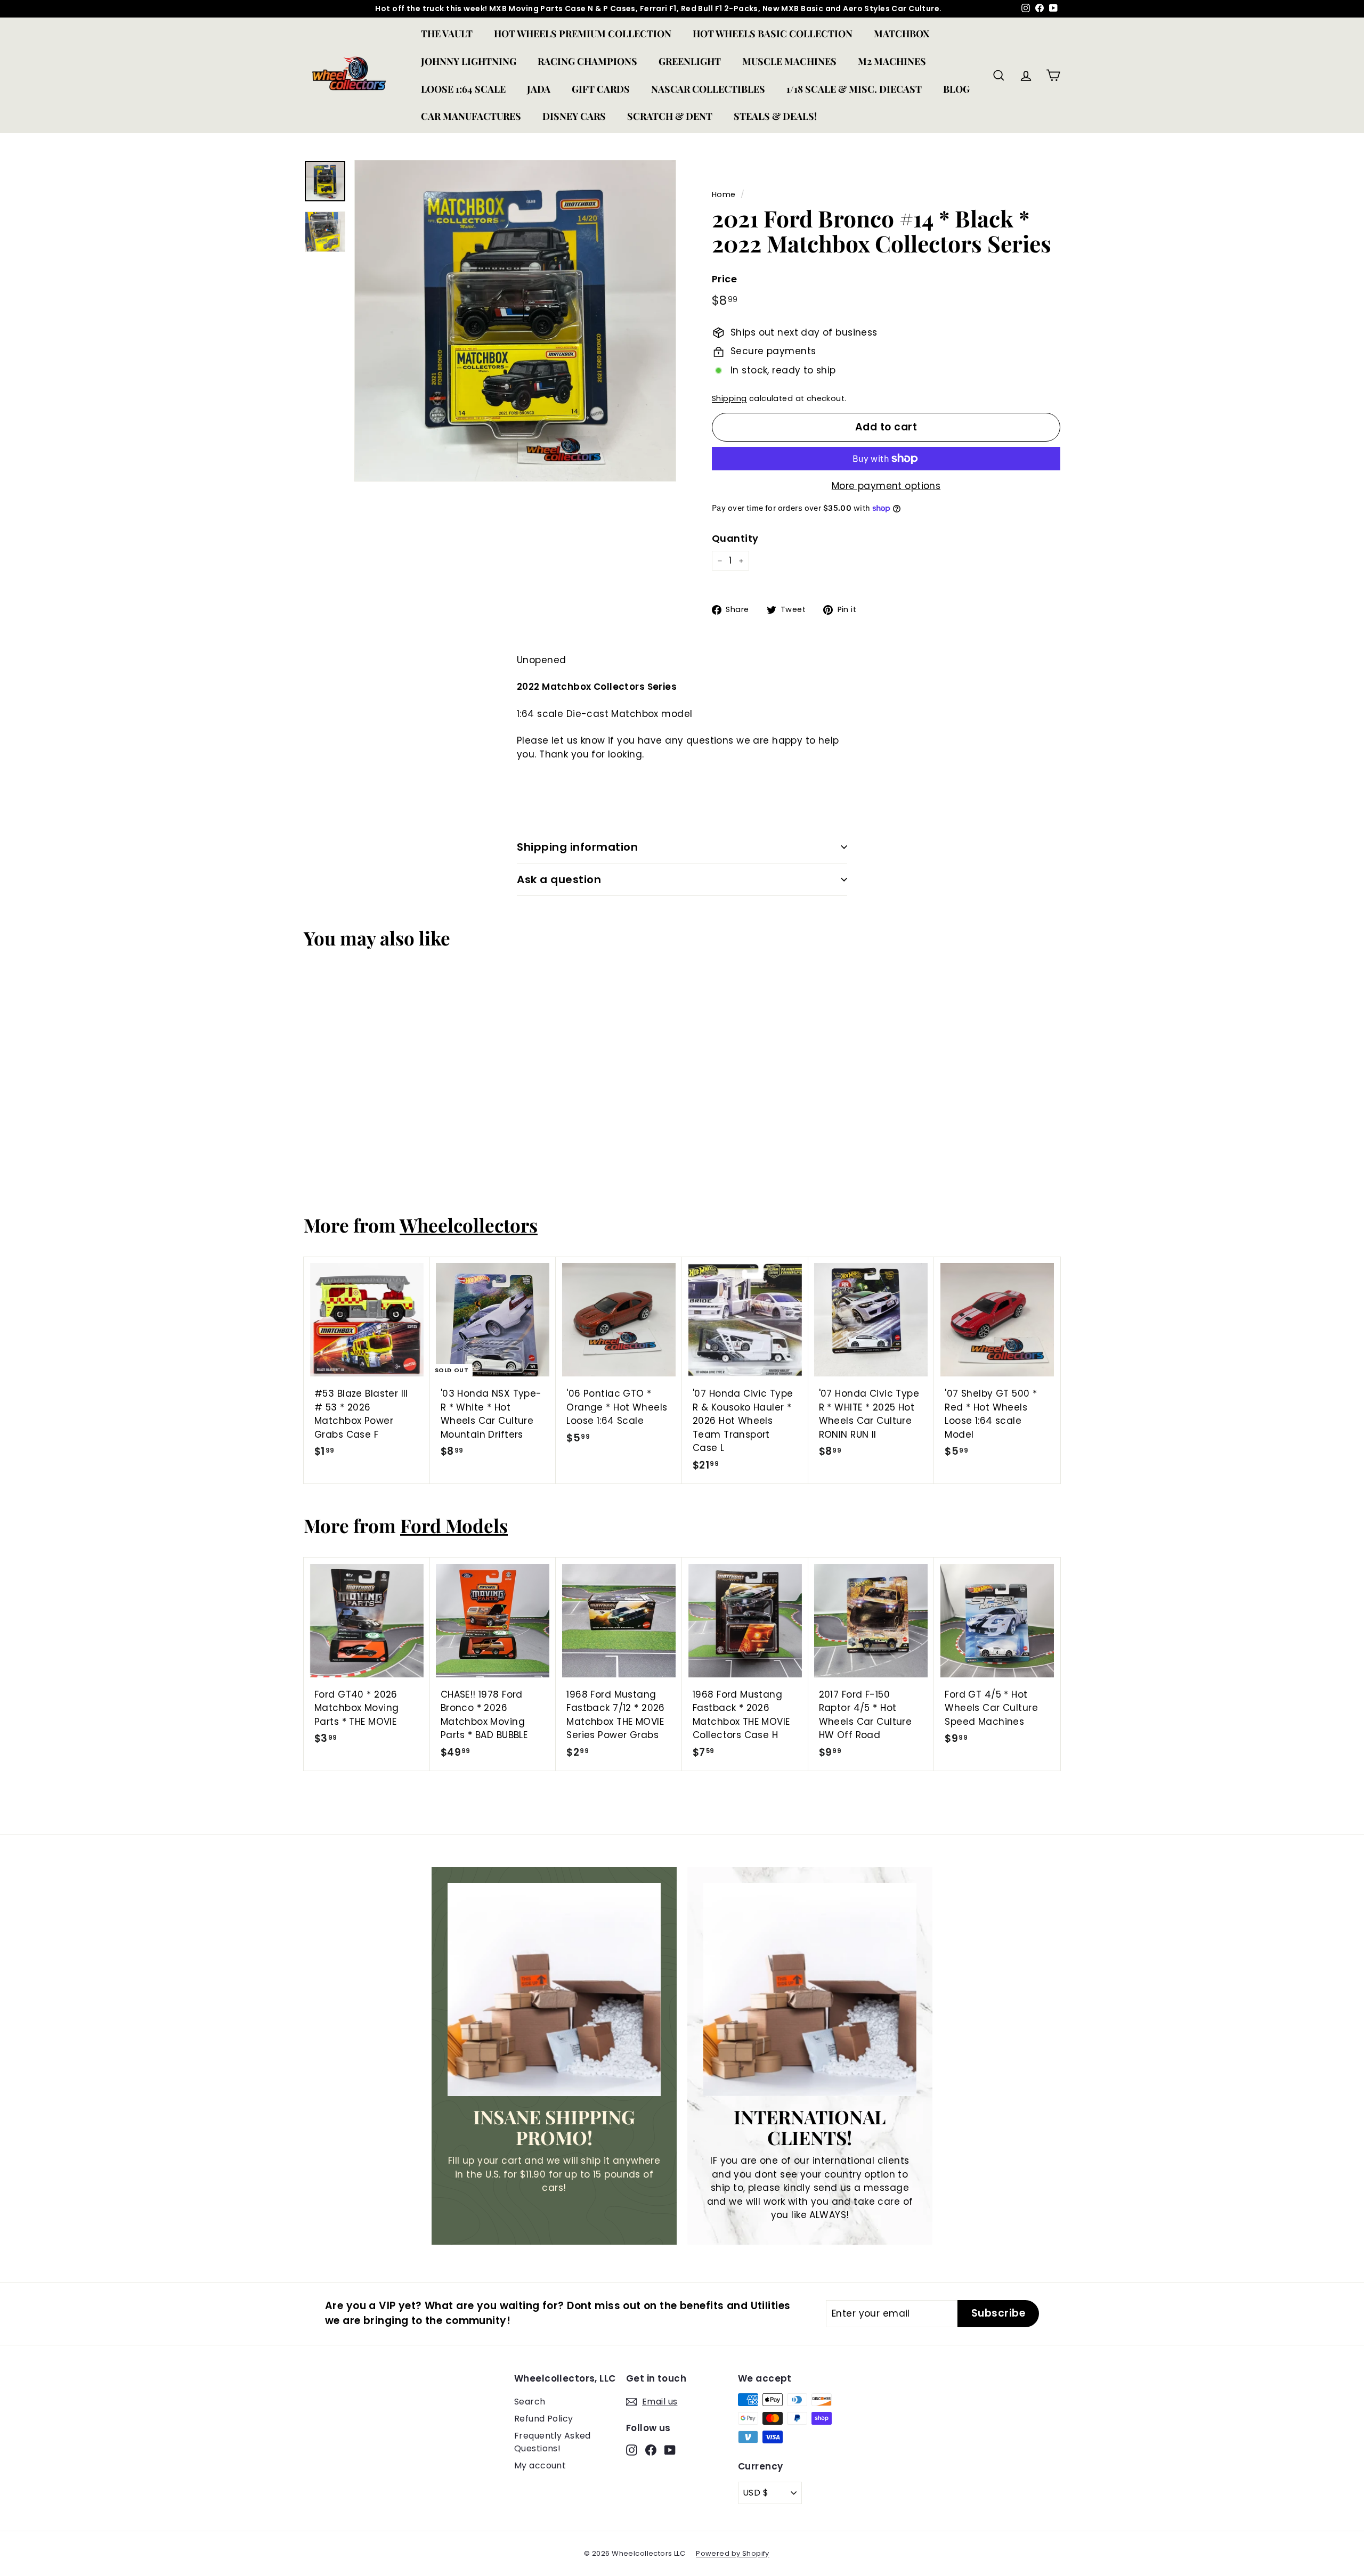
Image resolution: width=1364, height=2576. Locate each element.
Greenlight (690, 61)
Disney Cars (574, 116)
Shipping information (577, 847)
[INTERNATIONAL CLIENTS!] (810, 1990)
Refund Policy (544, 2419)
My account (540, 2465)
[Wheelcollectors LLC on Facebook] (651, 2450)
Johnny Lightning (469, 61)
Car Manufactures (471, 116)
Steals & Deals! (775, 116)
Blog (956, 89)
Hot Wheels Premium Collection (583, 34)
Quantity (735, 538)
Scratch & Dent (670, 116)
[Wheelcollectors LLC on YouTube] (670, 2450)
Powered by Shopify (733, 2553)
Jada (539, 89)
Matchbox (902, 34)
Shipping (729, 398)
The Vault (447, 34)
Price (724, 279)
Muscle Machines (789, 61)
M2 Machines (892, 61)
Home (724, 194)
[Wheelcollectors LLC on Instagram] (632, 2450)
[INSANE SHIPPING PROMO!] (554, 1990)
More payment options (886, 486)
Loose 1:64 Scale (463, 89)
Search (530, 2402)
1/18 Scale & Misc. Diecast (854, 89)
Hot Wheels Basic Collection (773, 34)
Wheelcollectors (469, 1225)
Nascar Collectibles (708, 89)
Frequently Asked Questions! (553, 2442)
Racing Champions (587, 61)
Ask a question (559, 879)
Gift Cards (601, 89)
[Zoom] (515, 321)
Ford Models (454, 1525)
